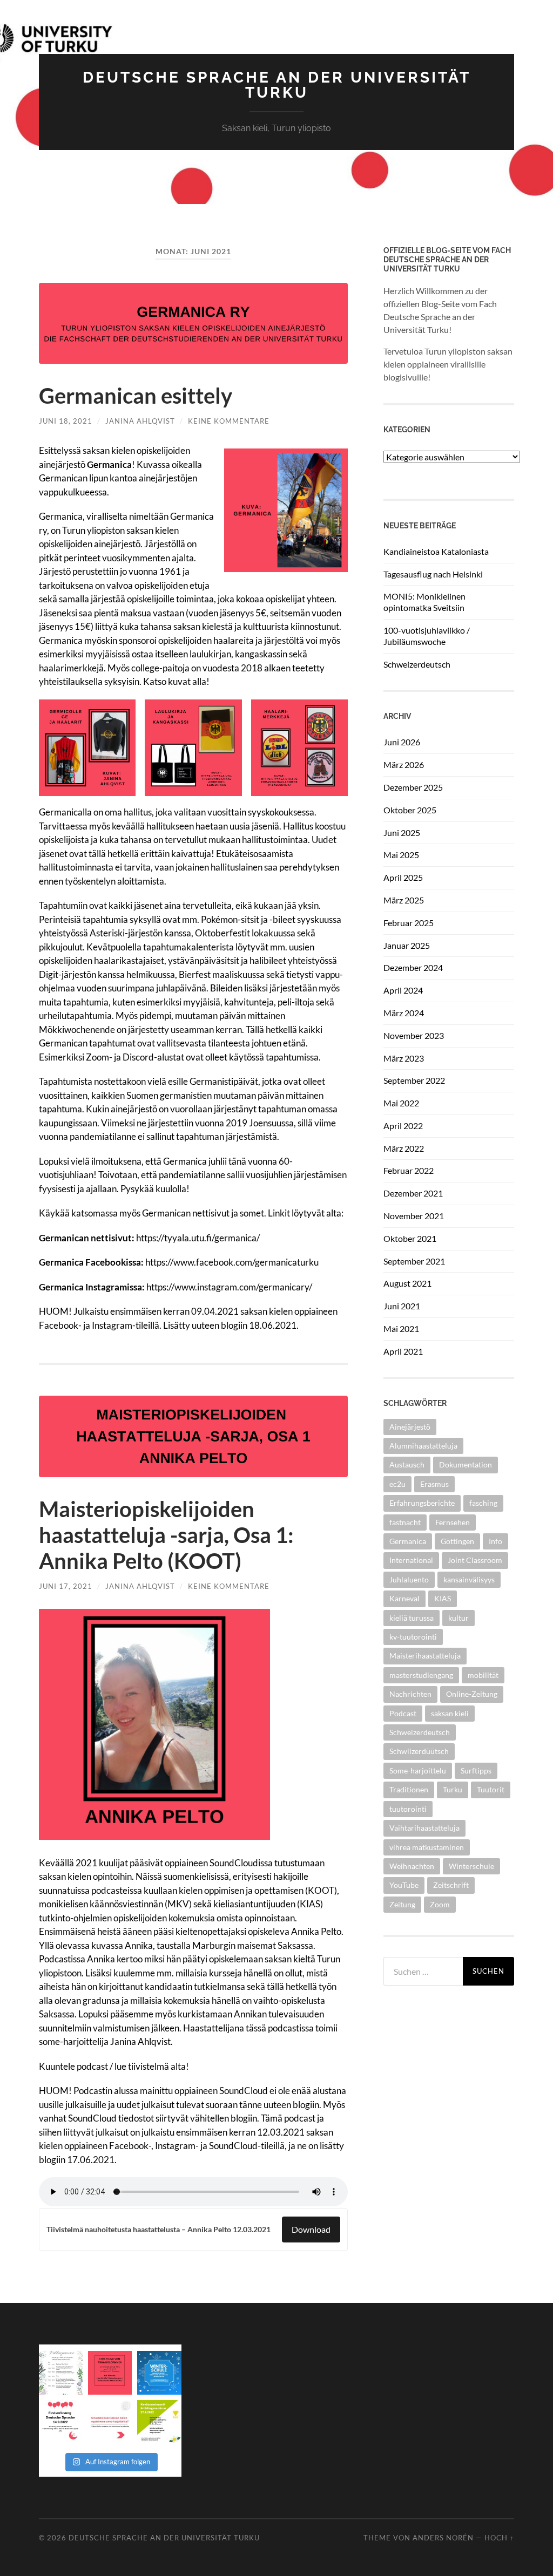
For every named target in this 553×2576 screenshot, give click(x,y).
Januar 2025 (407, 945)
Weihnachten (412, 1866)
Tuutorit (491, 1789)
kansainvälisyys (469, 1579)
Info (495, 1541)
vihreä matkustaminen (427, 1847)
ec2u (397, 1484)
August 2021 (407, 1283)
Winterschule (471, 1866)
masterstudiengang (421, 1675)
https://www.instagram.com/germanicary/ (229, 1287)
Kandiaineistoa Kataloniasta (436, 551)
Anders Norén (443, 2538)
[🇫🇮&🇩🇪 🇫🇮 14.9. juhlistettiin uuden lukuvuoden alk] (61, 2422)
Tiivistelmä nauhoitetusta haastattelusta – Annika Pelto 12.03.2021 (159, 2230)
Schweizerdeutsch (417, 664)
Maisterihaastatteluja (425, 1656)
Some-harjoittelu (418, 1770)
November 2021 (414, 1216)
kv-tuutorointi (413, 1637)
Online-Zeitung (472, 1694)
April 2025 (403, 877)
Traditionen (409, 1789)
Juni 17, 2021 (66, 1586)
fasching (483, 1503)
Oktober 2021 (410, 1238)
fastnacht (405, 1522)
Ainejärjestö (410, 1427)
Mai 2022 (401, 1103)
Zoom (440, 1904)
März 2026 (404, 764)
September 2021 (414, 1261)
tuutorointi (408, 1809)
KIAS (443, 1598)
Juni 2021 (402, 1306)
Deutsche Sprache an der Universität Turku (277, 85)
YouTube (404, 1885)
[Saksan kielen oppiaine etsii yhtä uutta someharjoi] (110, 2422)
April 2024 (403, 990)
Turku (453, 1789)
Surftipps (476, 1770)
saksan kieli (450, 1713)
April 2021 (403, 1351)
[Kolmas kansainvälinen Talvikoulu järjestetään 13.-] (159, 2373)
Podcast (403, 1713)
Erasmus (434, 1484)
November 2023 (414, 1035)
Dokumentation (466, 1464)
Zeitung (402, 1904)
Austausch (407, 1464)
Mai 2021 (401, 1328)
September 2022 (414, 1080)
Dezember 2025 (413, 787)
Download (311, 2229)
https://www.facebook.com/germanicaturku (232, 1262)
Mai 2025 (401, 855)
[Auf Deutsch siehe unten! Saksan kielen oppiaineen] (61, 2373)
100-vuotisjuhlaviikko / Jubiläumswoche (427, 636)
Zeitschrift (451, 1885)
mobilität (483, 1675)
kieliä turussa (412, 1618)
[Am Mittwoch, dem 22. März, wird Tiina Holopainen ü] (110, 2373)
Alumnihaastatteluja (423, 1446)
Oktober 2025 (410, 810)
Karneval (404, 1598)
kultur (458, 1618)
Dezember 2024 (413, 967)
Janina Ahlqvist (140, 421)
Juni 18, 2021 (66, 421)
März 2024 (404, 1013)
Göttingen (457, 1541)
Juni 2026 (402, 742)
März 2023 (404, 1058)
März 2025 (404, 900)
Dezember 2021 (413, 1193)
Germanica (408, 1541)
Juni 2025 (402, 832)
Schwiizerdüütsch (419, 1751)
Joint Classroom (475, 1560)
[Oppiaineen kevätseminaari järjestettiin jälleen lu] (159, 2422)
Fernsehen (453, 1522)
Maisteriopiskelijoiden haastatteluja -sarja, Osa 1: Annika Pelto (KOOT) (166, 1535)
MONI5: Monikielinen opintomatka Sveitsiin (424, 602)
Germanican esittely (136, 396)
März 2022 (404, 1148)
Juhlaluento (409, 1579)
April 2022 (403, 1126)
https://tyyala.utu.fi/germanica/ (198, 1238)
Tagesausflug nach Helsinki (433, 574)
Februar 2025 (409, 923)
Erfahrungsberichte (422, 1503)
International (411, 1560)
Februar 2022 (409, 1170)
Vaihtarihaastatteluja (424, 1828)
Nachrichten (410, 1694)
